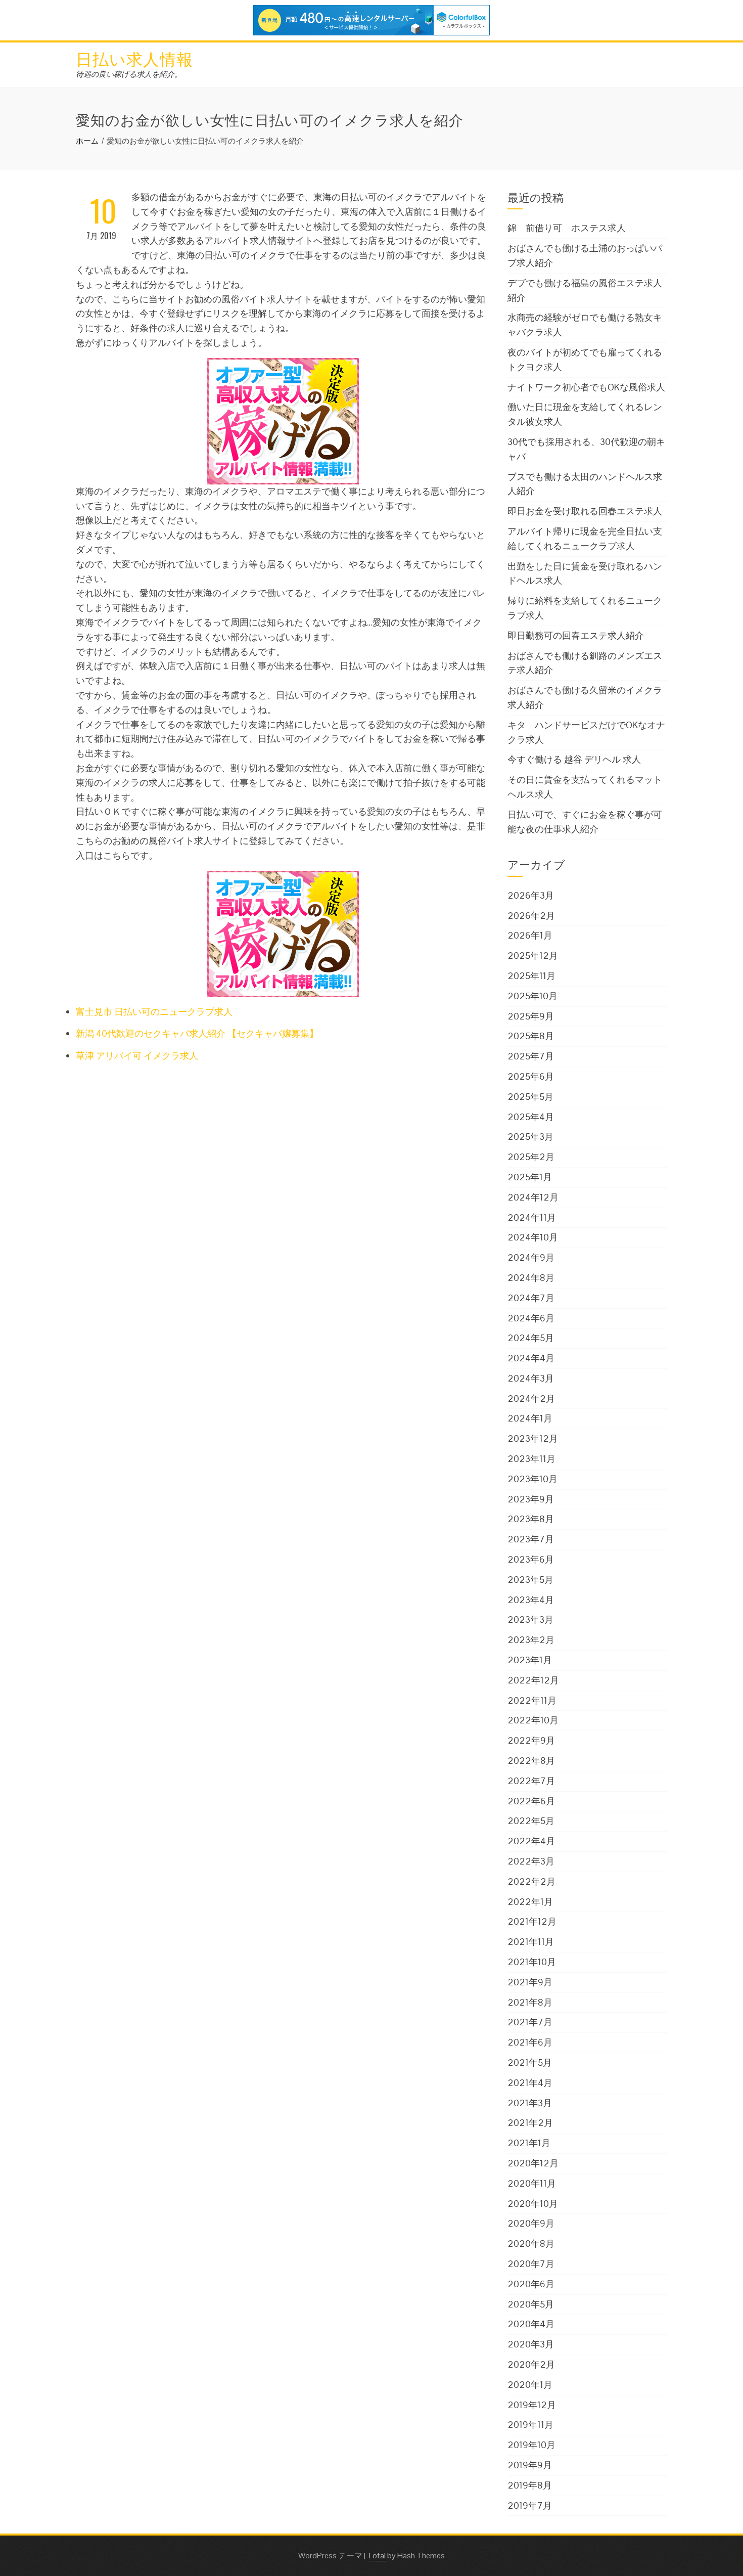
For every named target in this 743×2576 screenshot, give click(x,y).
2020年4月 (531, 2324)
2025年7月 (531, 1056)
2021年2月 (530, 2123)
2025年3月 (530, 1137)
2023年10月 (532, 1479)
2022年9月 (531, 1740)
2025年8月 (531, 1036)
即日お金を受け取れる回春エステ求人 (585, 511)
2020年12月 (533, 2163)
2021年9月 (530, 1982)
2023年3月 (530, 1619)
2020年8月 (531, 2244)
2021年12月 (532, 1921)
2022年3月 (531, 1861)
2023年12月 (533, 1438)
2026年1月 (530, 935)
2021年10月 (532, 1962)
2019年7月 (530, 2505)
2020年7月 (531, 2264)
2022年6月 (531, 1801)
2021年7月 (530, 2022)
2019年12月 (532, 2405)
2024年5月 (531, 1338)
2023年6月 (531, 1559)
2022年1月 (530, 1902)
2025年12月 (533, 956)
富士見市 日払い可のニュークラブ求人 (154, 1012)
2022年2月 (531, 1881)
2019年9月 (530, 2465)
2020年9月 (531, 2223)
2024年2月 (531, 1398)
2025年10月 (532, 996)
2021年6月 (530, 2042)
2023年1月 (530, 1660)
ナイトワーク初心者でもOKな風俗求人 (586, 387)
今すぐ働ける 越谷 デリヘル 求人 (574, 759)
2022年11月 (532, 1700)
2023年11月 (531, 1459)
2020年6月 (531, 2284)
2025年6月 (531, 1076)
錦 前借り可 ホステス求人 (567, 228)
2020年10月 (533, 2204)
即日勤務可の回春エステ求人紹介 (576, 635)
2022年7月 (531, 1781)
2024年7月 (531, 1298)
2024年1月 (530, 1418)
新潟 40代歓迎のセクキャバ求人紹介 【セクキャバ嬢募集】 (197, 1033)
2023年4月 (531, 1600)
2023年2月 (531, 1640)
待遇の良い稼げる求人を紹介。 (129, 74)
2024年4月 (531, 1358)
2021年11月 (531, 1942)
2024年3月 (531, 1378)
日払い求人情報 (134, 58)
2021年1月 (529, 2143)
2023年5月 (530, 1580)
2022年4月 (531, 1841)
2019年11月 (530, 2425)
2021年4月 (530, 2083)
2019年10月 (531, 2445)
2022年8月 (531, 1761)
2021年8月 (530, 2002)
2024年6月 (531, 1318)
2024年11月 (532, 1217)
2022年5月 (531, 1821)
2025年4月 (531, 1117)
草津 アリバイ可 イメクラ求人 (137, 1056)
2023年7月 (531, 1539)
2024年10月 (533, 1237)
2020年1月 (530, 2385)
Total (376, 2556)
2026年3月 (531, 895)
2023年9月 (531, 1499)
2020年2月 (531, 2364)
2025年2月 (531, 1157)
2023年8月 (531, 1519)
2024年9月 (531, 1257)
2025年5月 (530, 1097)
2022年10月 (533, 1720)
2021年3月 (530, 2103)
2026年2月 (531, 916)
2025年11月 (531, 976)
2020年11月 (532, 2183)
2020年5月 (531, 2304)
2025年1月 (530, 1177)
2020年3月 (531, 2344)
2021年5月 (530, 2062)
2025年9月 (531, 1016)
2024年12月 (533, 1197)
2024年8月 (531, 1278)
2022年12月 (533, 1680)
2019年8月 (530, 2485)
